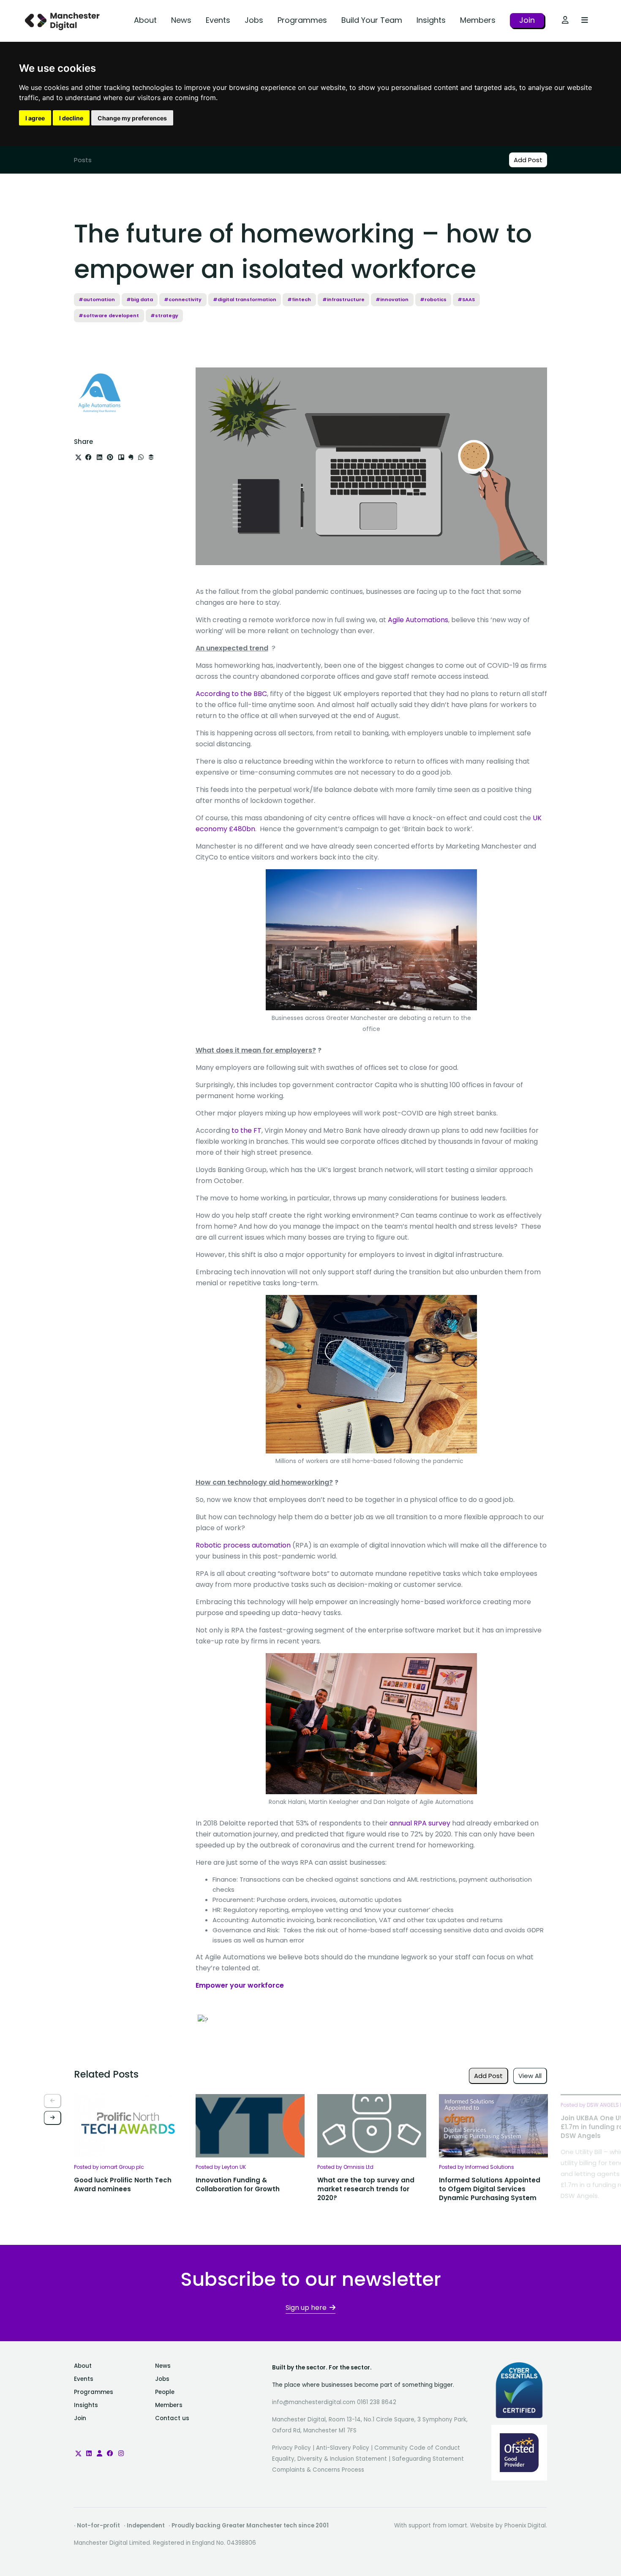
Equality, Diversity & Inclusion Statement (330, 2459)
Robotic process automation (243, 1545)
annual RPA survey (420, 1823)
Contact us (172, 2418)
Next (53, 2118)
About (145, 20)
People (165, 2392)
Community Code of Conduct (417, 2448)
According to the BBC (231, 694)
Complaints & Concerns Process (318, 2470)
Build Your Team (372, 20)
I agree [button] (35, 118)
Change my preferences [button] (132, 118)
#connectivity (183, 299)
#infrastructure (343, 299)
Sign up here (306, 2308)
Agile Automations (418, 620)
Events (218, 20)
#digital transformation (245, 299)
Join (527, 20)
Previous (53, 2101)
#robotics (433, 299)
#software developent (109, 316)
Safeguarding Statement (428, 2459)
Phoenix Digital (525, 2526)
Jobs (254, 20)
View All (530, 2076)
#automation (97, 299)
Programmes (302, 20)
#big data (140, 299)
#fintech (299, 299)
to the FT (246, 1130)
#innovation (392, 299)
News (181, 20)
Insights (431, 20)
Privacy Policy (291, 2448)
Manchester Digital (63, 21)
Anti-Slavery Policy (343, 2448)
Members (478, 20)
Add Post (528, 160)
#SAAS (466, 299)
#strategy (164, 316)
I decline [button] (71, 118)
